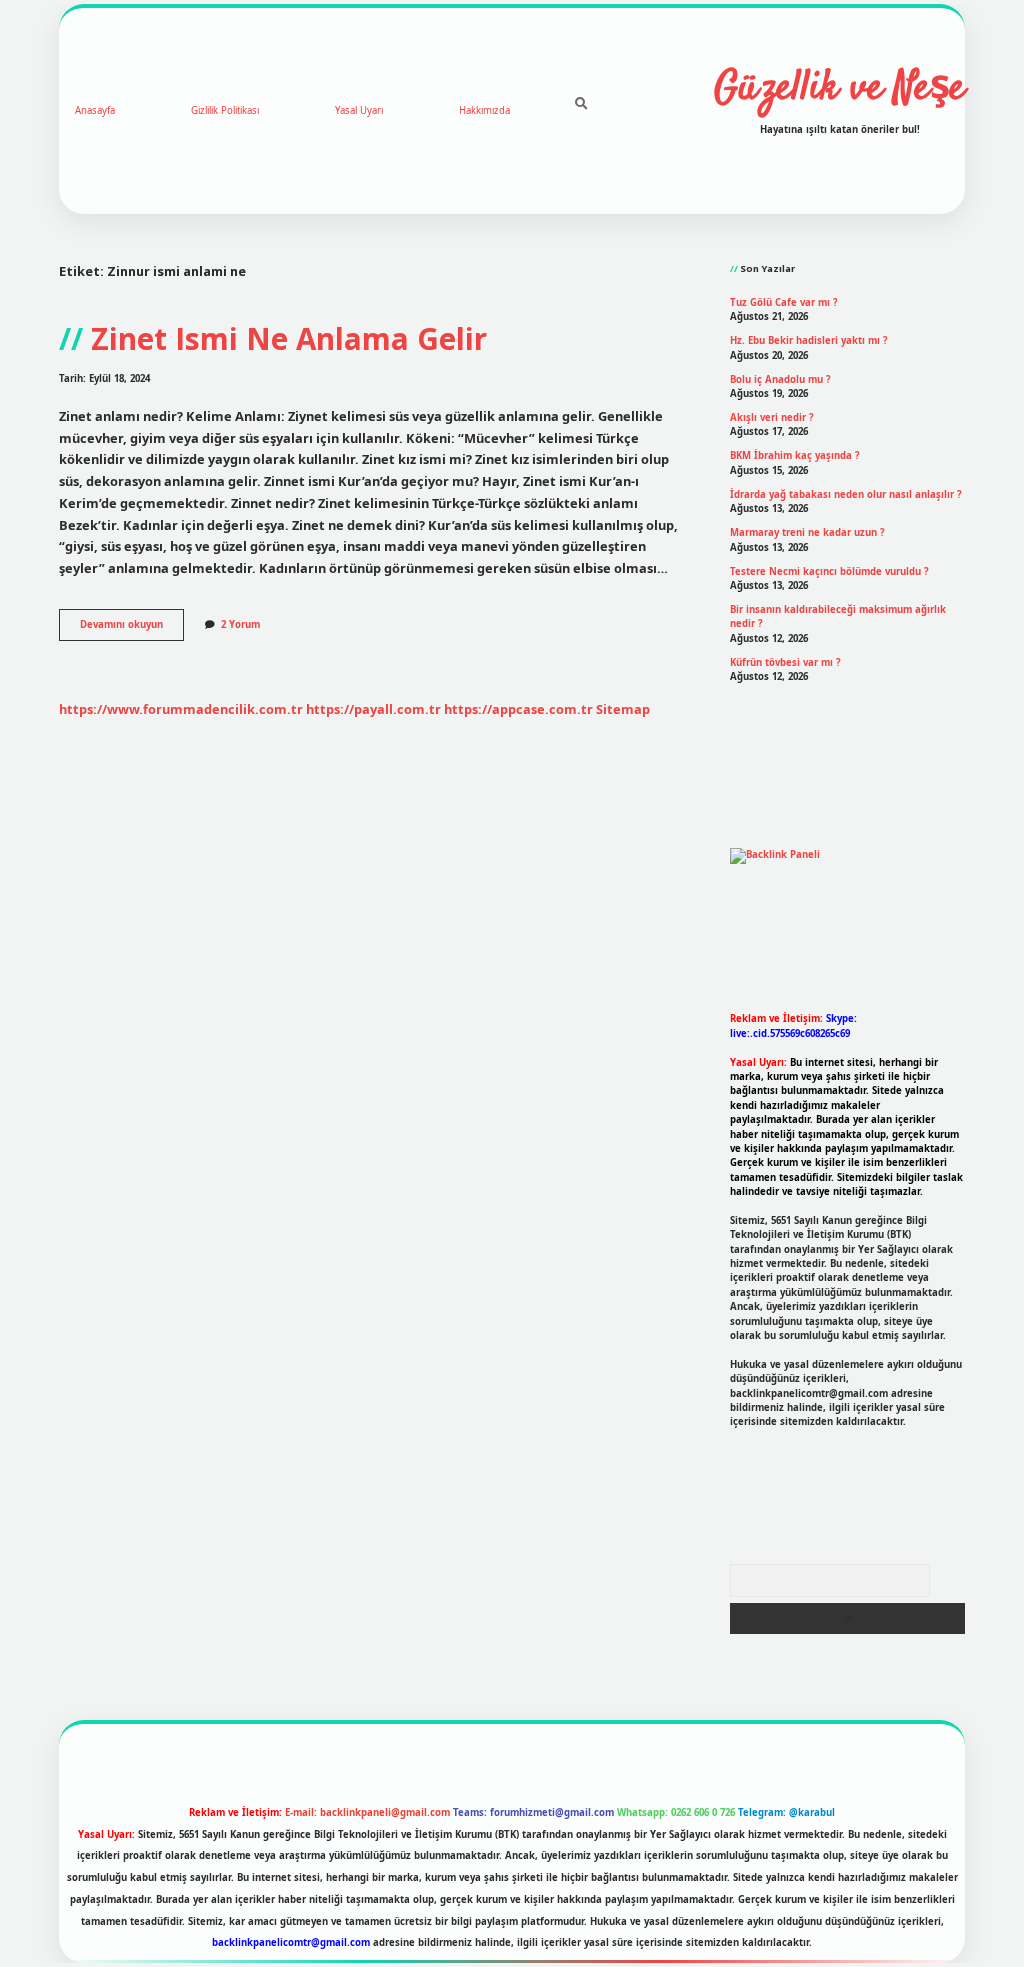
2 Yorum (240, 624)
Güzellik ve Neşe (839, 89)
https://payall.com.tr (373, 709)
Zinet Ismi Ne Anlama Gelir (289, 338)
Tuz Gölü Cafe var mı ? (784, 302)
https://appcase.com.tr (518, 709)
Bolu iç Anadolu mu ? (780, 379)
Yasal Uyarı (359, 110)
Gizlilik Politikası (225, 110)
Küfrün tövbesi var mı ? (785, 662)
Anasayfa (95, 110)
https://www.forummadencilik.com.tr (181, 709)
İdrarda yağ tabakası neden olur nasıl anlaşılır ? (846, 494)
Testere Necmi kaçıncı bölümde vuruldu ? (829, 571)
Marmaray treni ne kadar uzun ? (807, 532)
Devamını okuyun (132, 629)
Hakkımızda (484, 110)
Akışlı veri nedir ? (772, 417)
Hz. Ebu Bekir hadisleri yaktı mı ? (809, 340)
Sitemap (623, 709)
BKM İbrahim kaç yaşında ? (795, 455)
